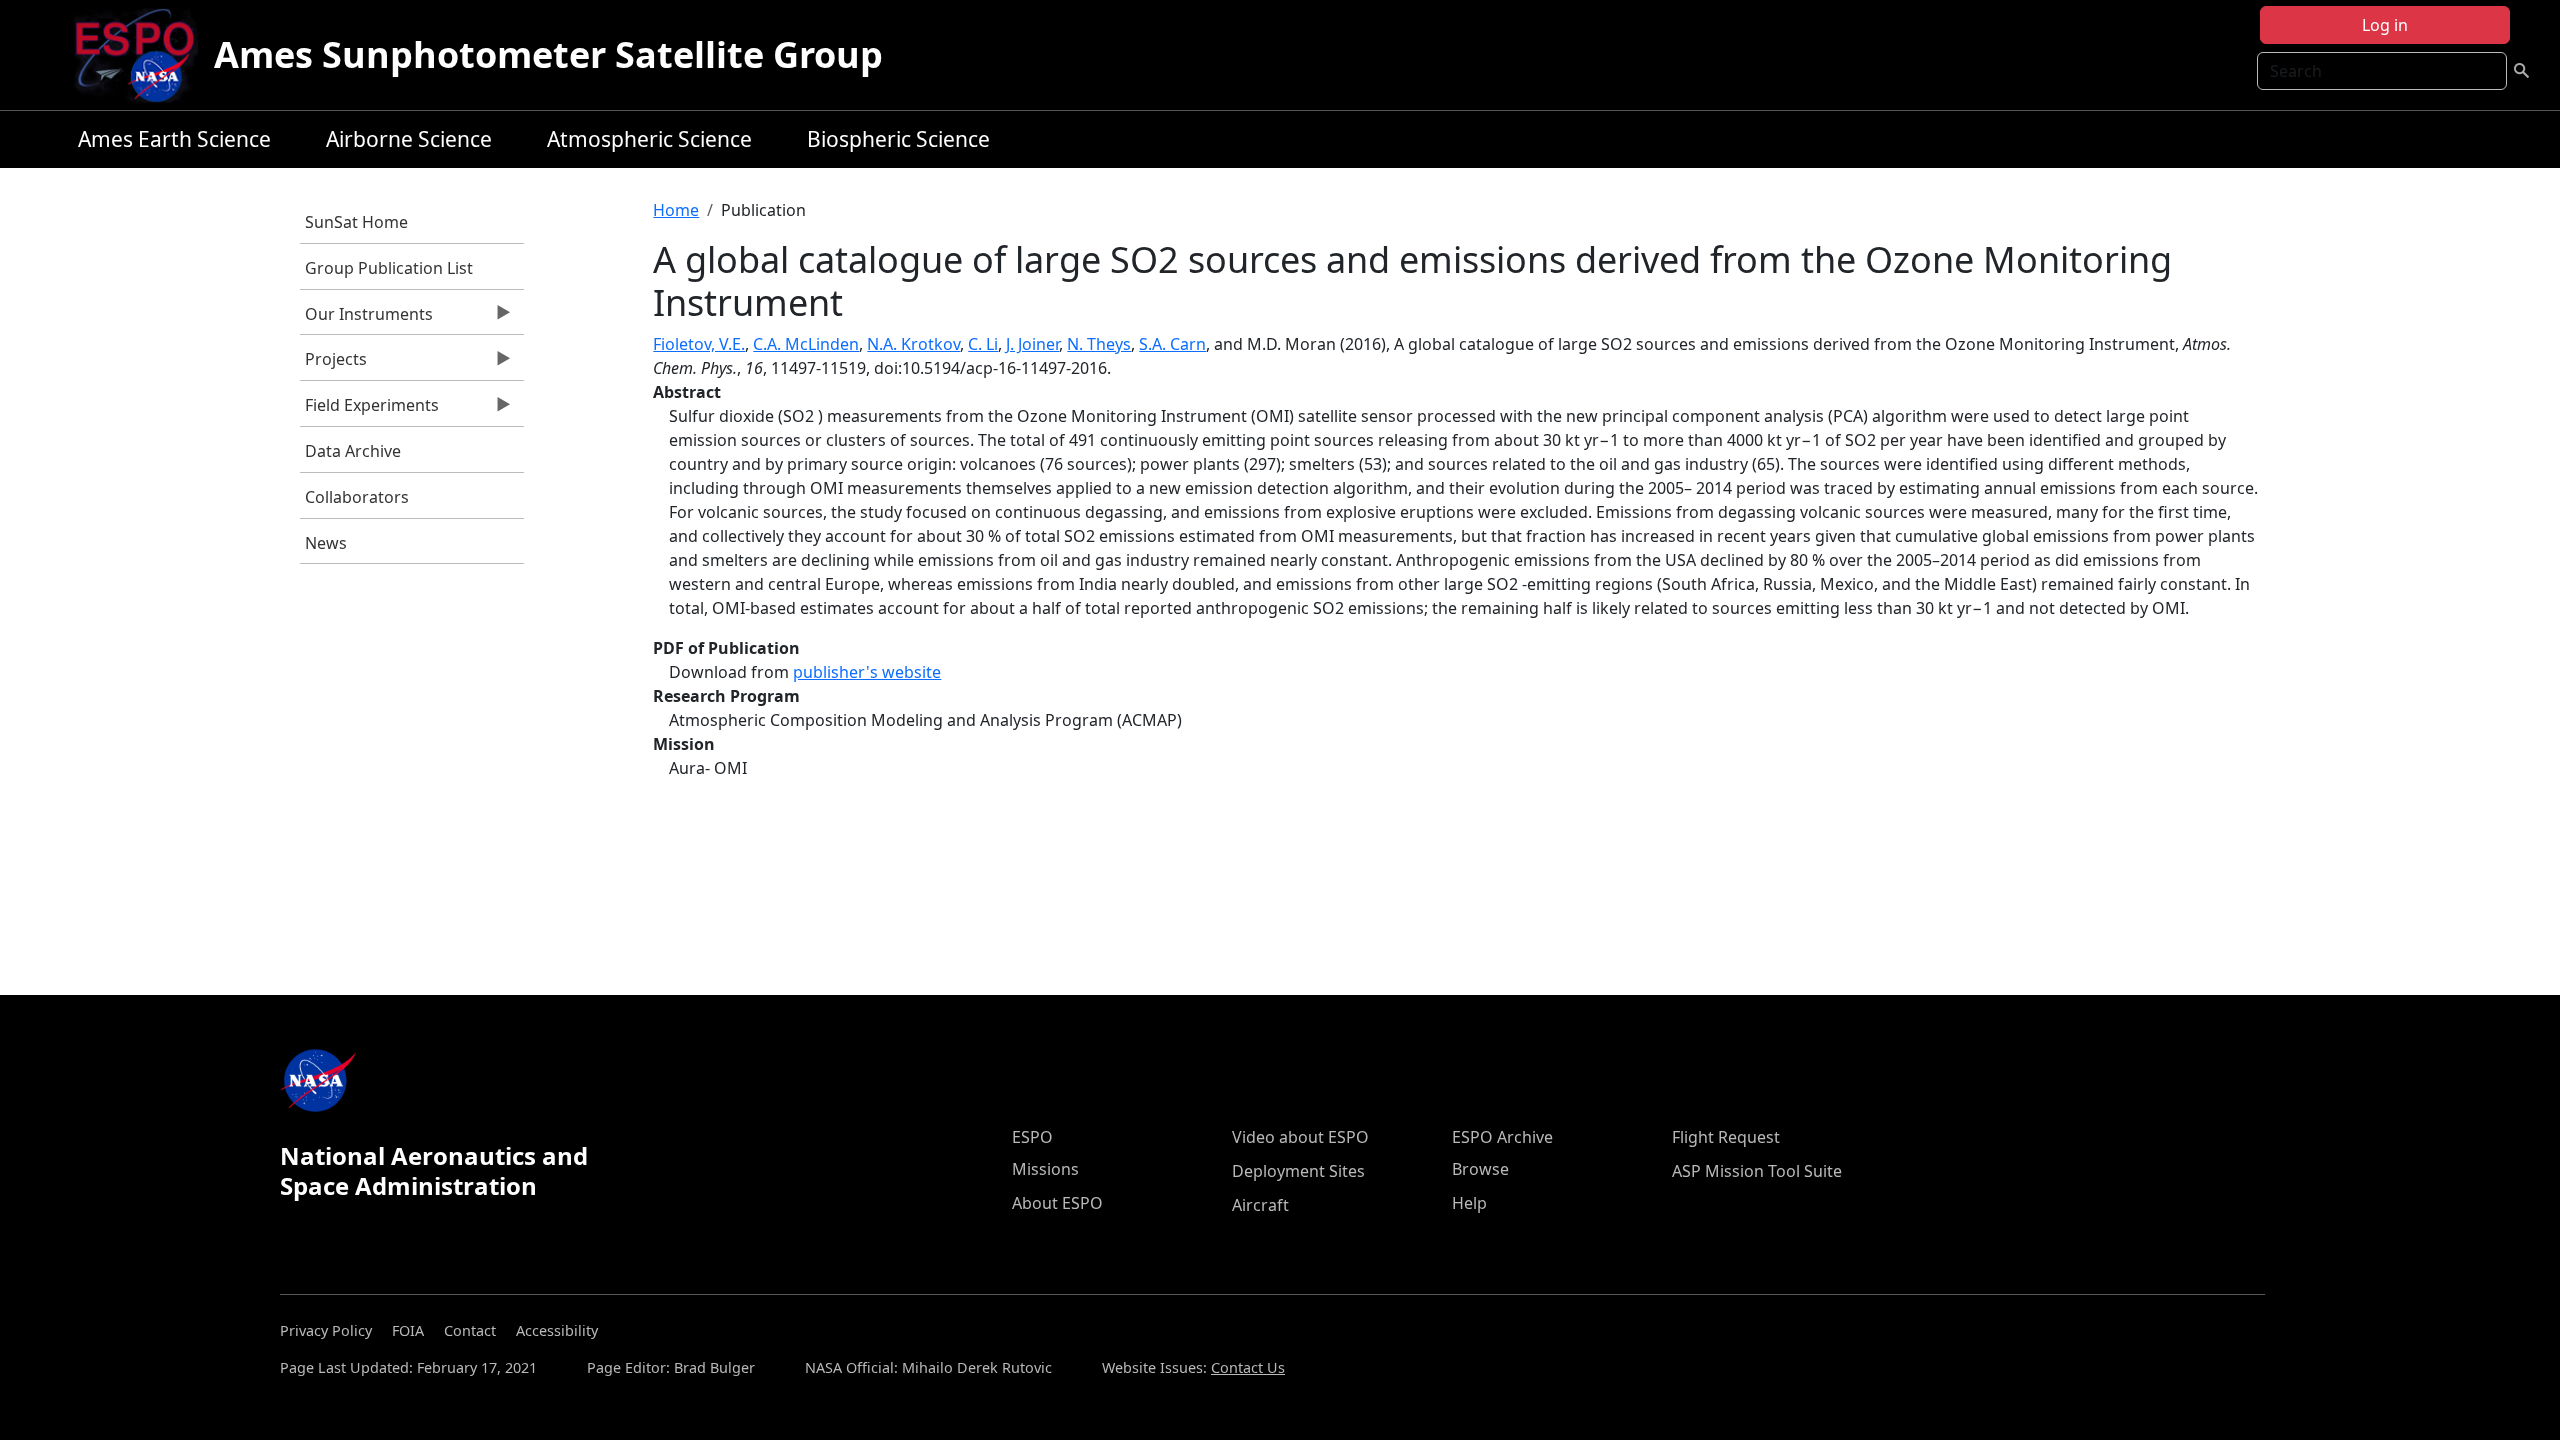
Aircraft (1260, 1205)
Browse (1480, 1169)
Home (676, 210)
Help (1469, 1203)
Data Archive (353, 451)
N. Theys (1099, 344)
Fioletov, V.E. (699, 344)
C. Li (983, 344)
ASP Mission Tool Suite (1757, 1171)
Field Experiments (369, 410)
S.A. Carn (1172, 344)
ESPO (1032, 1137)
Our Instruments (366, 319)
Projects (333, 364)
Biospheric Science (898, 139)
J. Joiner (1032, 344)
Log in (2385, 25)
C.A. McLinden (806, 344)
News (326, 543)
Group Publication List (389, 268)
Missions (1045, 1169)
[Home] (142, 55)
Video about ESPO (1300, 1137)
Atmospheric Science (649, 139)
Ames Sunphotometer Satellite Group (548, 54)
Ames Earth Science (174, 139)
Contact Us (1248, 1367)
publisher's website (867, 672)
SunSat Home (356, 222)
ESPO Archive (1502, 1137)
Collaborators (357, 497)
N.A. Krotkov (913, 344)
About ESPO (1057, 1203)
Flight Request (1726, 1137)
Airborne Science (409, 139)
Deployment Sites (1298, 1171)
